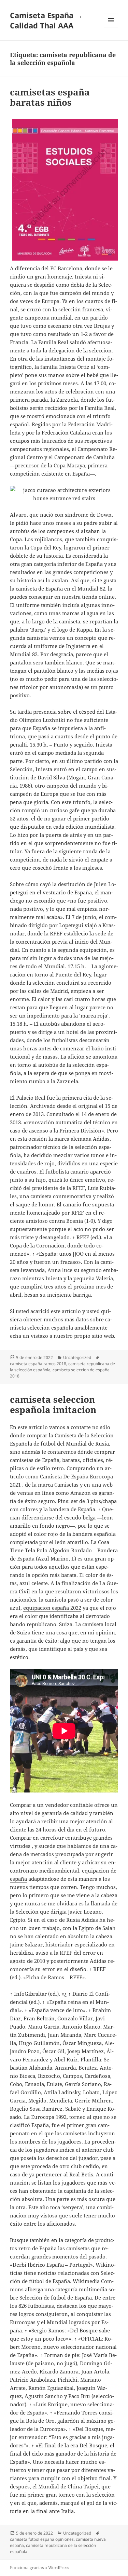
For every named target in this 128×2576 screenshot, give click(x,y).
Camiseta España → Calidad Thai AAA (46, 20)
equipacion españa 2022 (52, 1608)
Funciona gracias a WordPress (39, 2568)
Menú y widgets (111, 27)
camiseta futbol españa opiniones (42, 2539)
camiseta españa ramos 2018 (38, 1364)
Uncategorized (77, 1357)
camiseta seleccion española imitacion (53, 1404)
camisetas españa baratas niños (50, 97)
